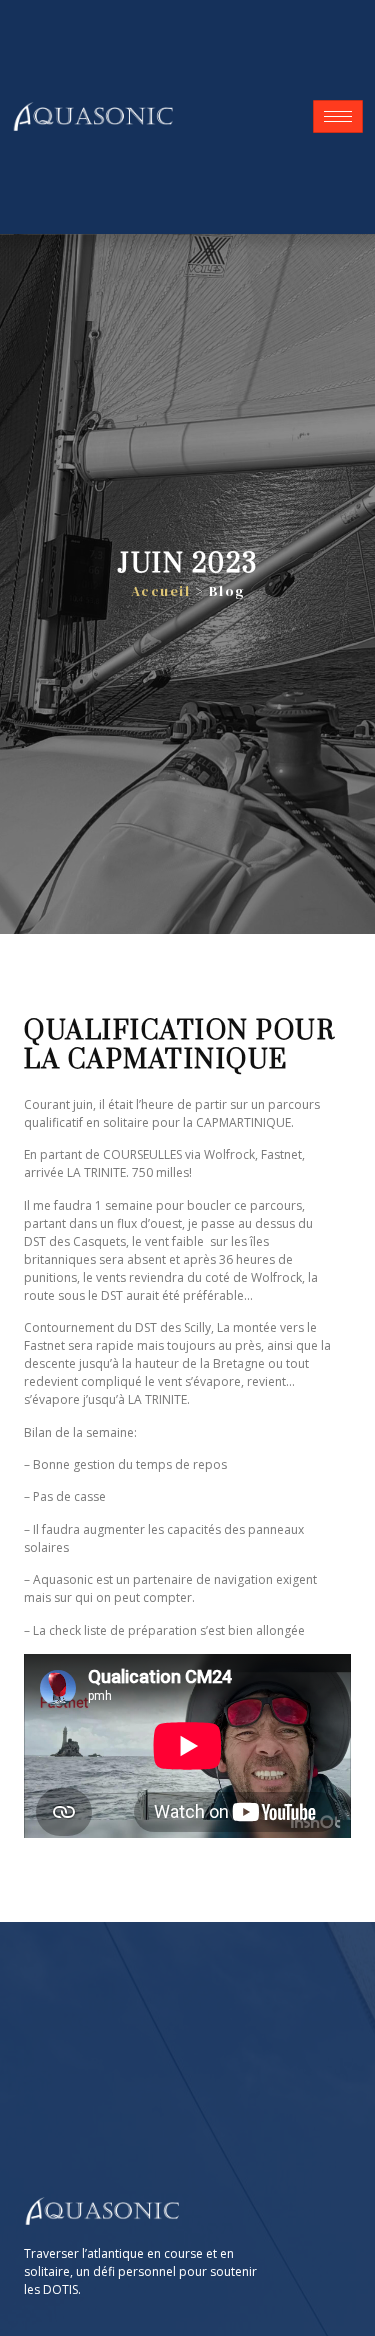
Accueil (161, 591)
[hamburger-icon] (338, 116)
